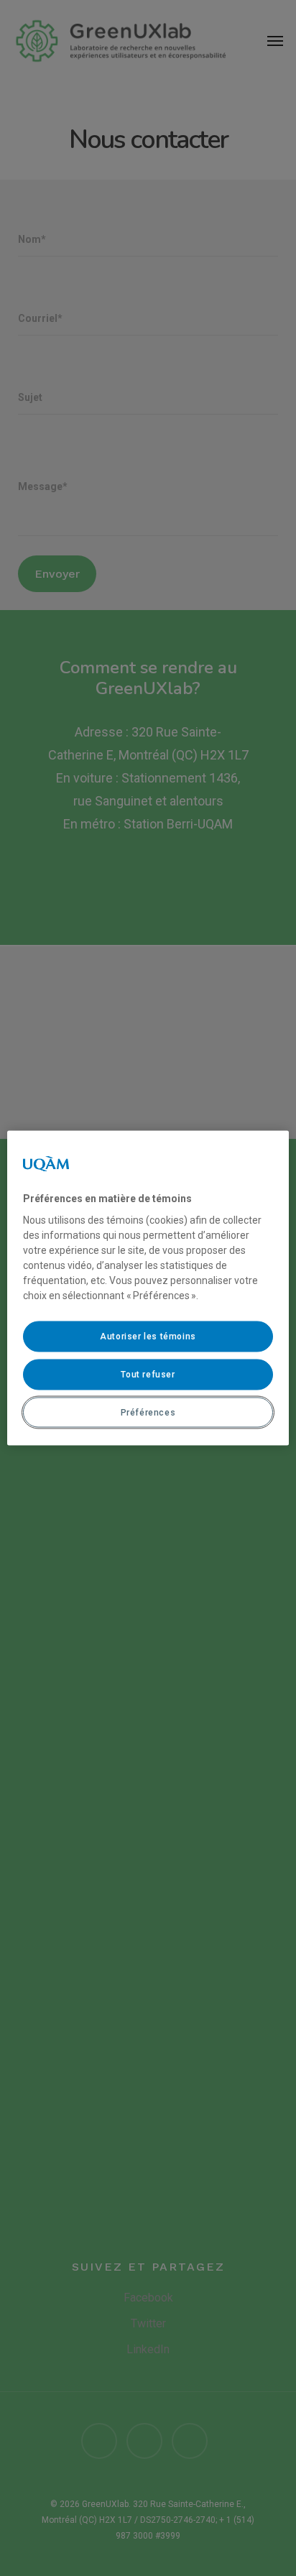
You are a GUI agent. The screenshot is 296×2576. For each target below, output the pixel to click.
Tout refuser (148, 1374)
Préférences (148, 1412)
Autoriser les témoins (148, 1337)
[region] (148, 1288)
